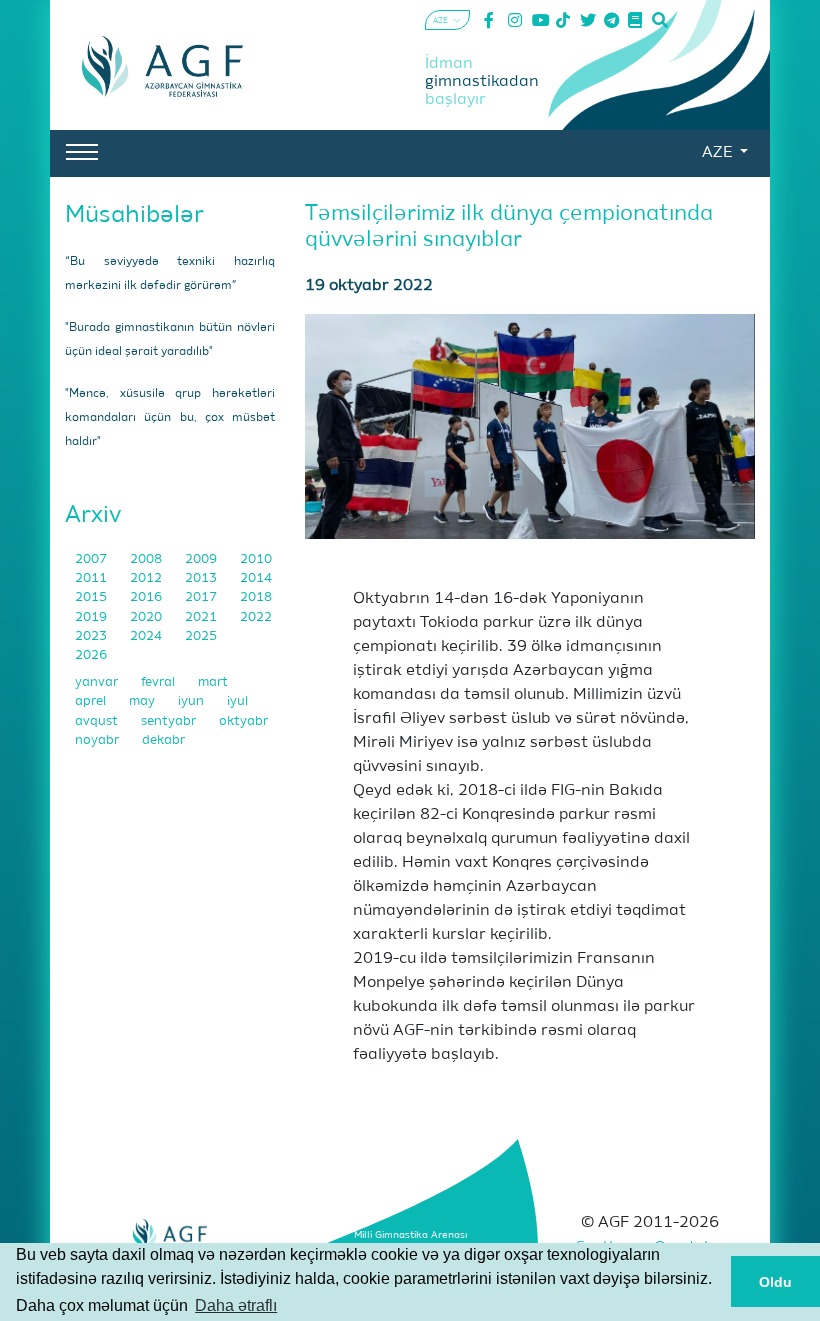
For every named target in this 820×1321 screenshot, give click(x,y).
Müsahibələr (134, 215)
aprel (92, 701)
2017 (202, 597)
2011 (92, 578)
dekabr (163, 740)
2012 (147, 578)
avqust (98, 721)
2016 (147, 597)
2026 (91, 655)
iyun (192, 701)
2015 (92, 597)
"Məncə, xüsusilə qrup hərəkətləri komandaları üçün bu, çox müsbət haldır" (170, 418)
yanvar (98, 682)
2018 (256, 597)
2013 (202, 578)
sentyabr (170, 721)
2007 (92, 559)
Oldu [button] (775, 1282)
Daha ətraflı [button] (236, 1305)
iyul (237, 701)
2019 (92, 617)
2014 (256, 578)
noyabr (98, 740)
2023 (92, 636)
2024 (147, 636)
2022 (256, 617)
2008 (147, 559)
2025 (201, 636)
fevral (159, 682)
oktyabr (243, 721)
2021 (202, 617)
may (143, 701)
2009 (202, 559)
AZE (719, 153)
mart (213, 682)
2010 (256, 559)
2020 (147, 617)
